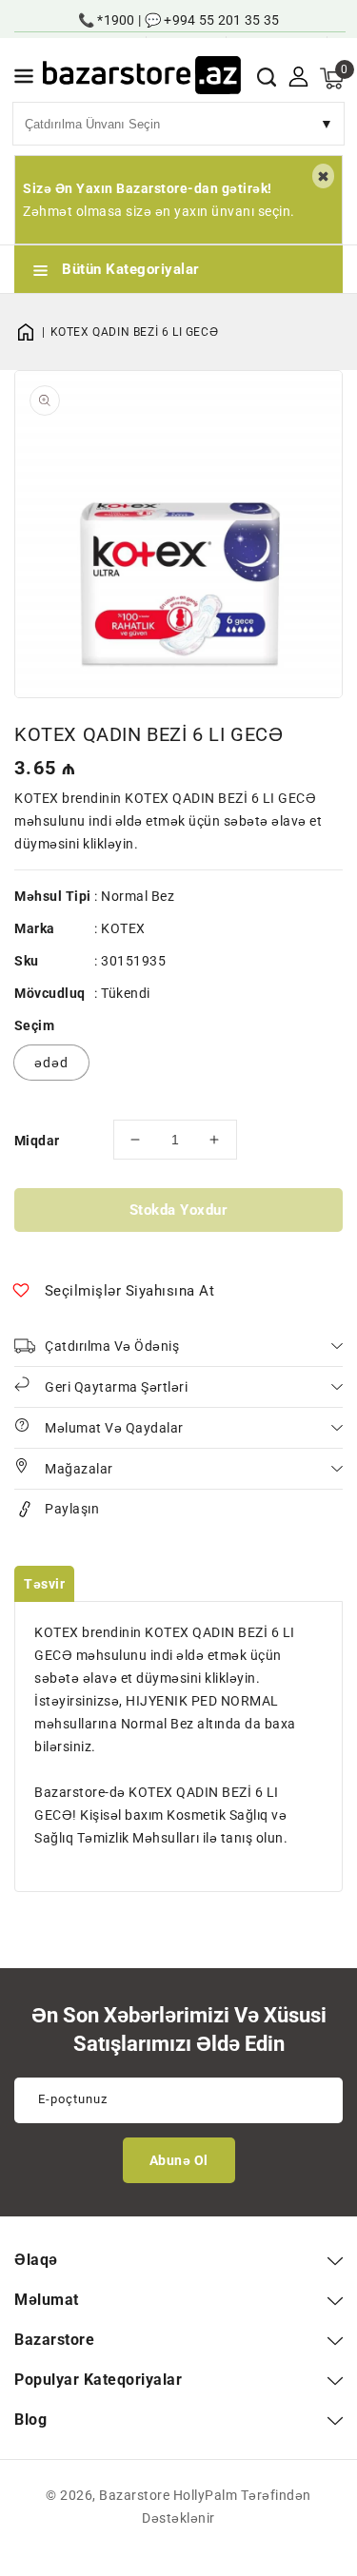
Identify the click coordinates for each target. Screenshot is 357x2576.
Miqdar (37, 1141)
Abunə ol (179, 2160)
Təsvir (44, 1584)
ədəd (51, 1063)
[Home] (32, 332)
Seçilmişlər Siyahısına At (130, 1291)
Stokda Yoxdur (179, 1210)
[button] (24, 79)
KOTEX (123, 928)
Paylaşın (72, 1509)
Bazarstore (134, 2495)
